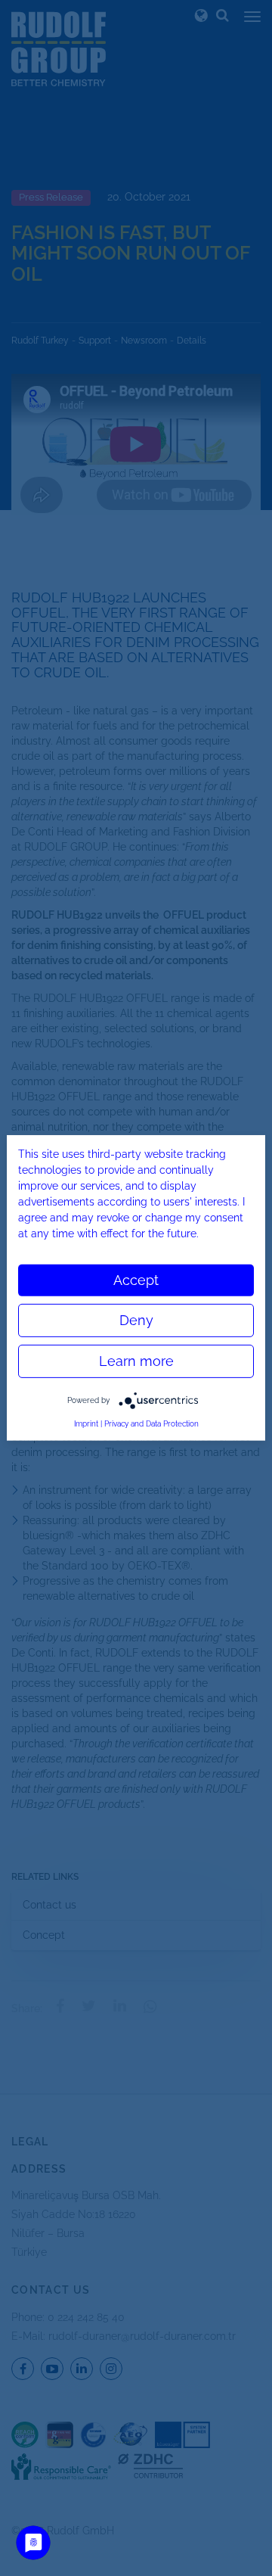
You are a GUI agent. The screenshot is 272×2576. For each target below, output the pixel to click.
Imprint (86, 1424)
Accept (136, 1280)
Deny (136, 1320)
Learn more (136, 1361)
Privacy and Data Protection (151, 1424)
